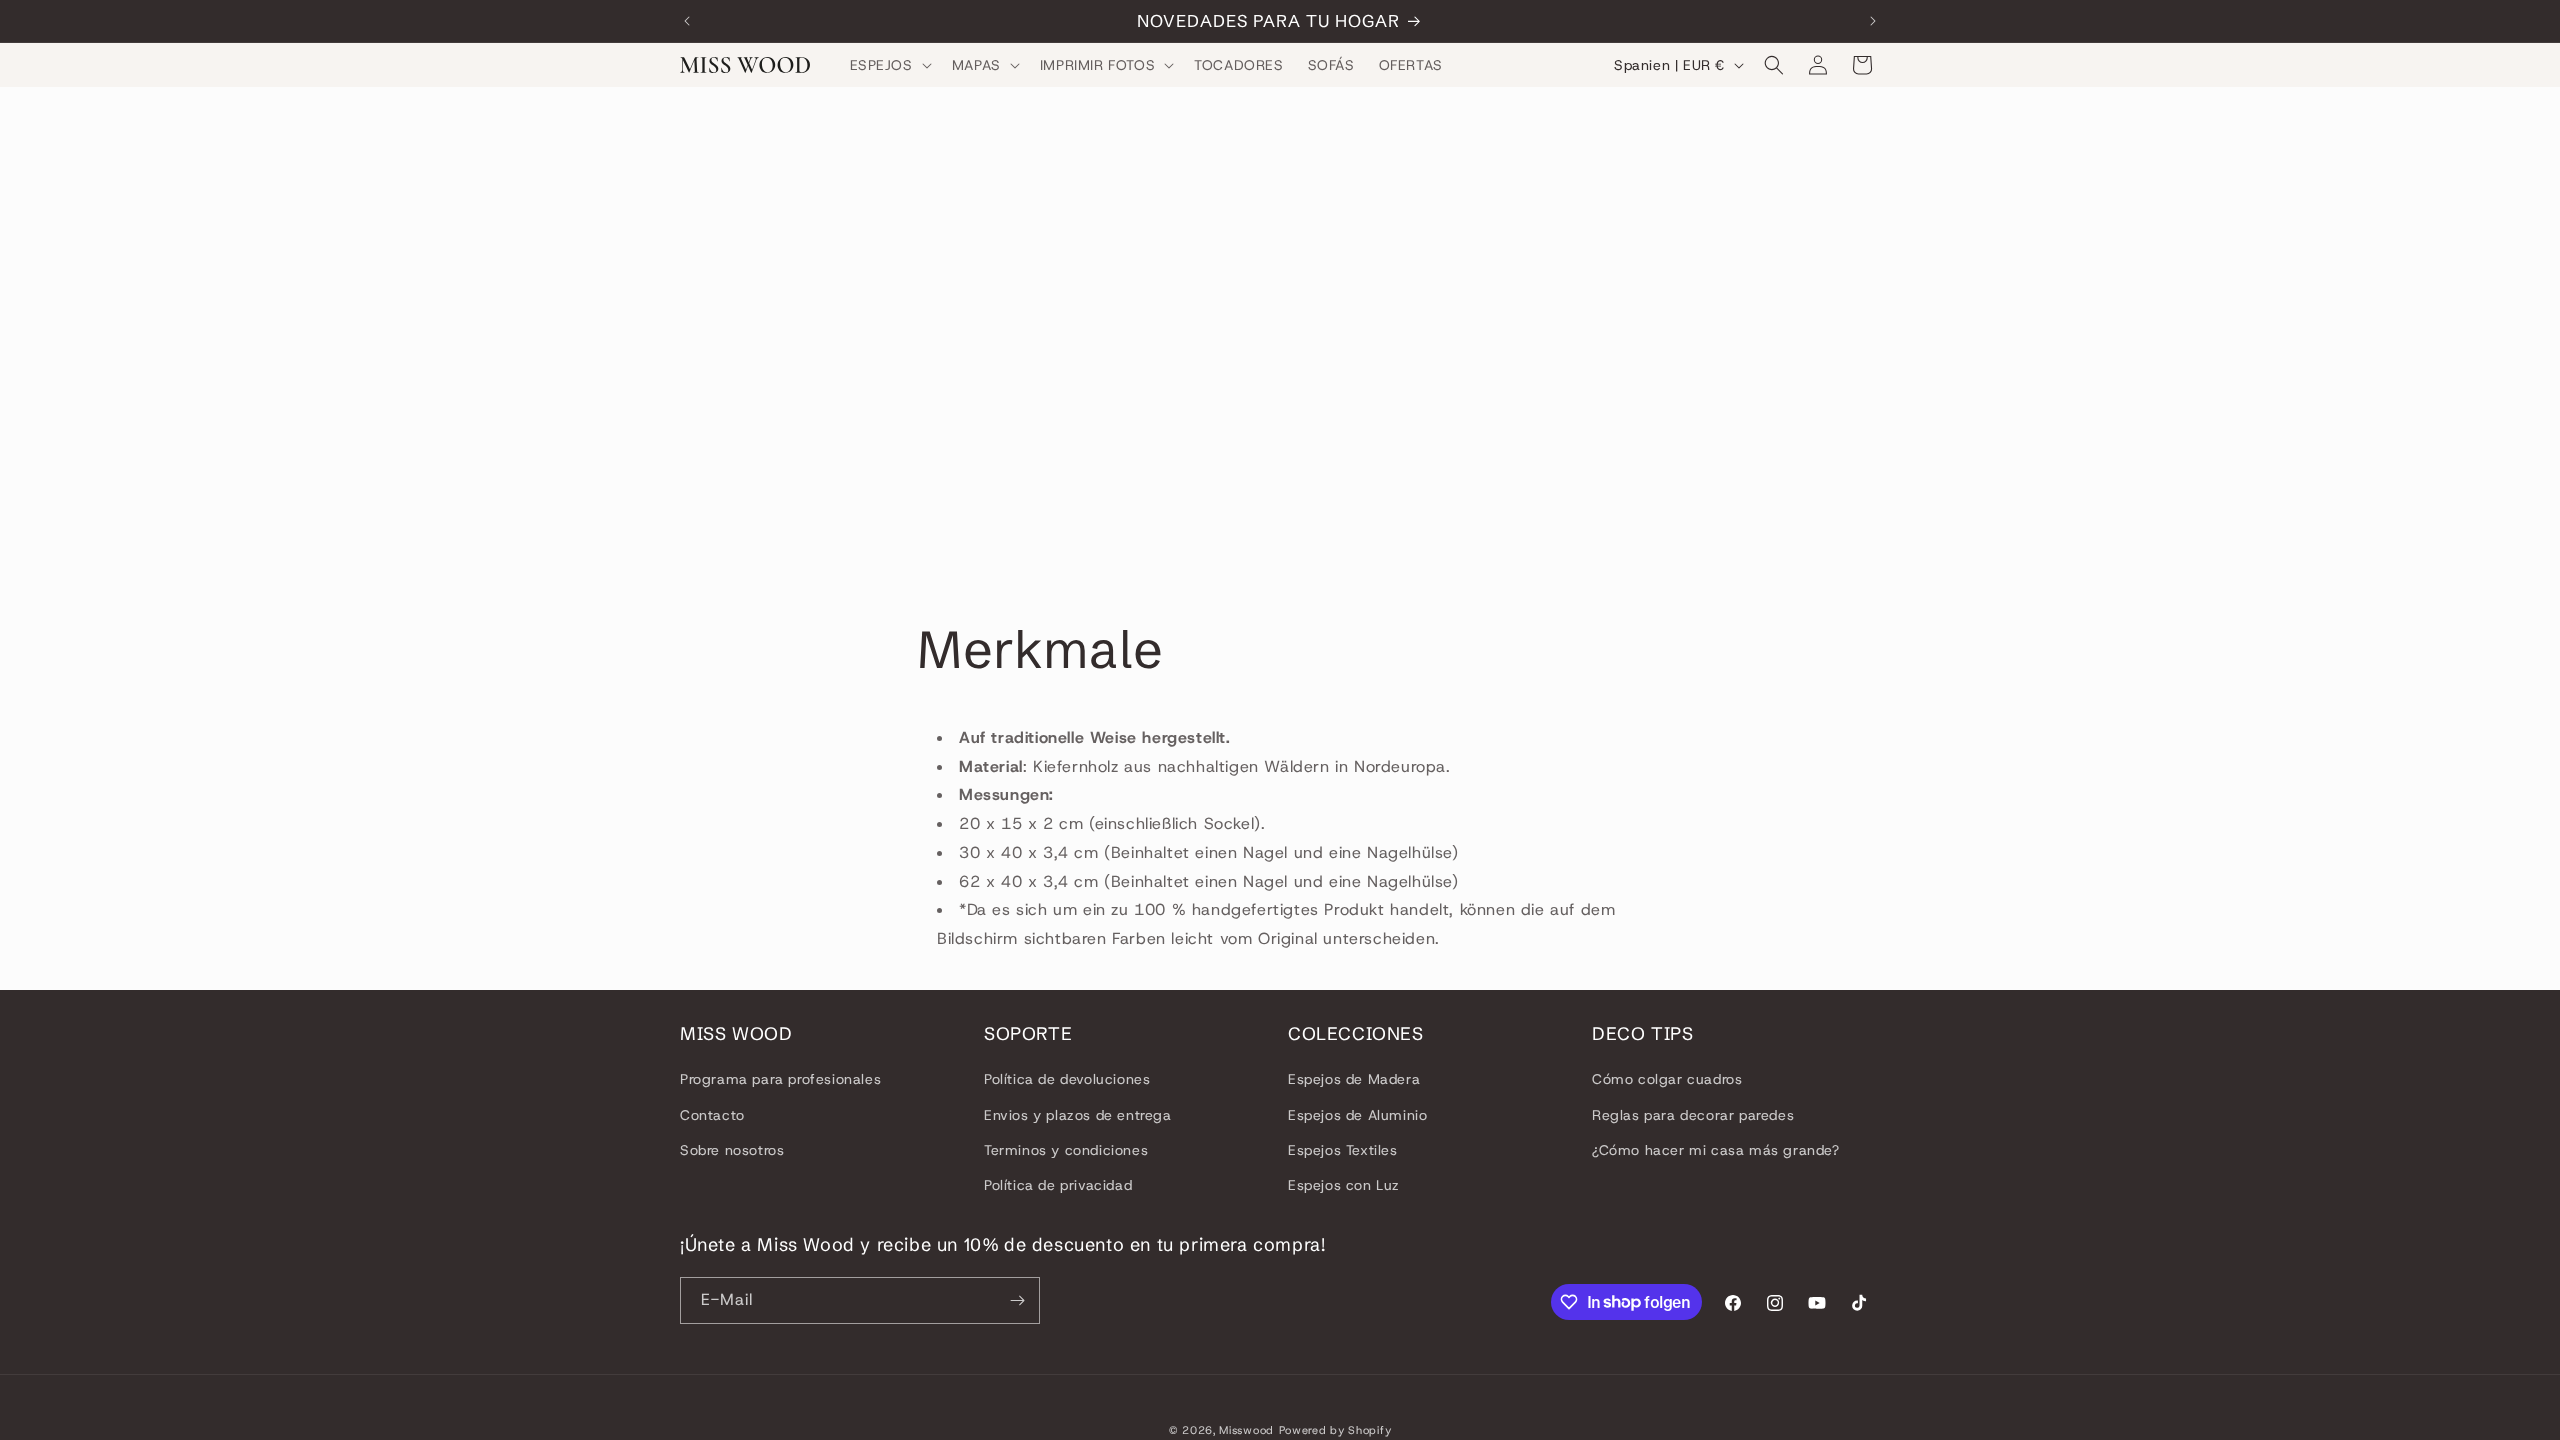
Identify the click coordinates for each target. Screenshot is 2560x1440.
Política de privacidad (1058, 1185)
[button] (889, 65)
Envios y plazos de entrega (1078, 1115)
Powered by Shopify (1335, 1430)
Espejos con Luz (1344, 1185)
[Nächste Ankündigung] (1873, 21)
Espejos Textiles (1343, 1150)
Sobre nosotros (732, 1150)
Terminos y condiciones (1066, 1150)
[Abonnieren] (1017, 1300)
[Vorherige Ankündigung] (687, 21)
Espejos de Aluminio (1357, 1115)
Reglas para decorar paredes (1693, 1115)
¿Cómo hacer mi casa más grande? (1716, 1150)
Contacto (712, 1115)
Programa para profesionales (780, 1079)
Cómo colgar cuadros (1667, 1079)
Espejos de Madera (1354, 1079)
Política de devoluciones (1067, 1079)
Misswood (1246, 1430)
